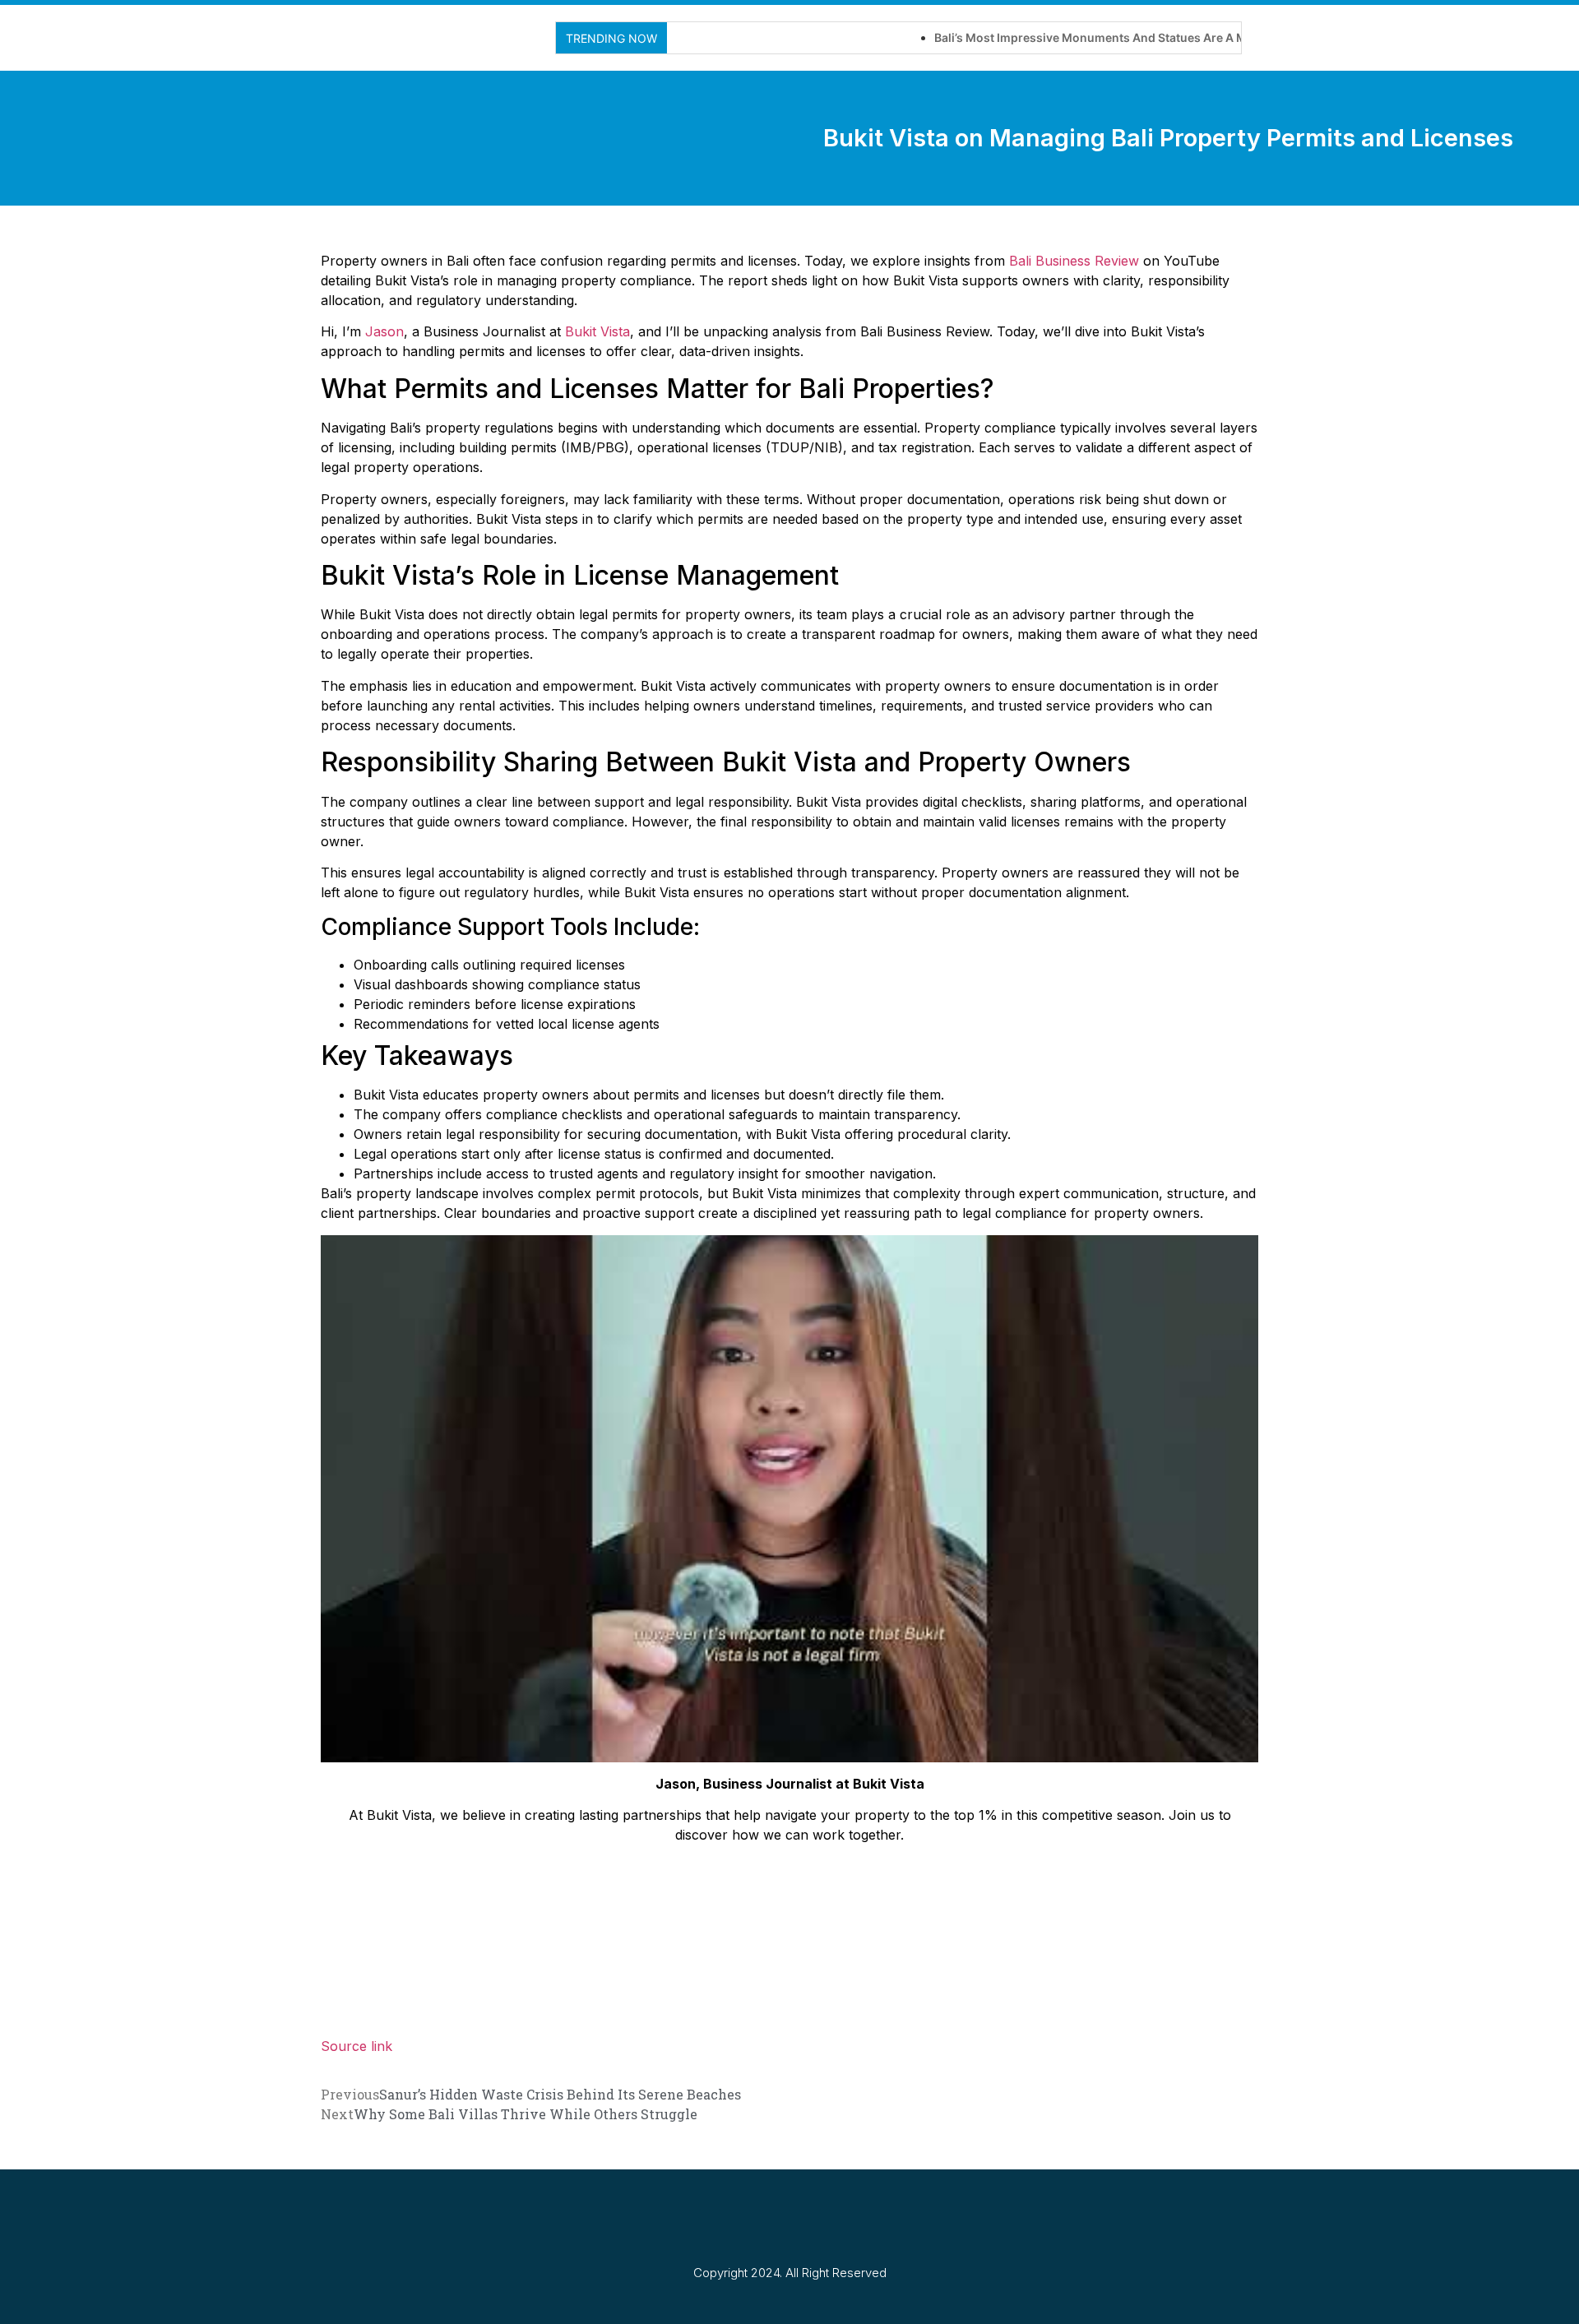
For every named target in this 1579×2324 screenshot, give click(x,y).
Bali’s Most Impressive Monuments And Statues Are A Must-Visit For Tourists (1093, 37)
